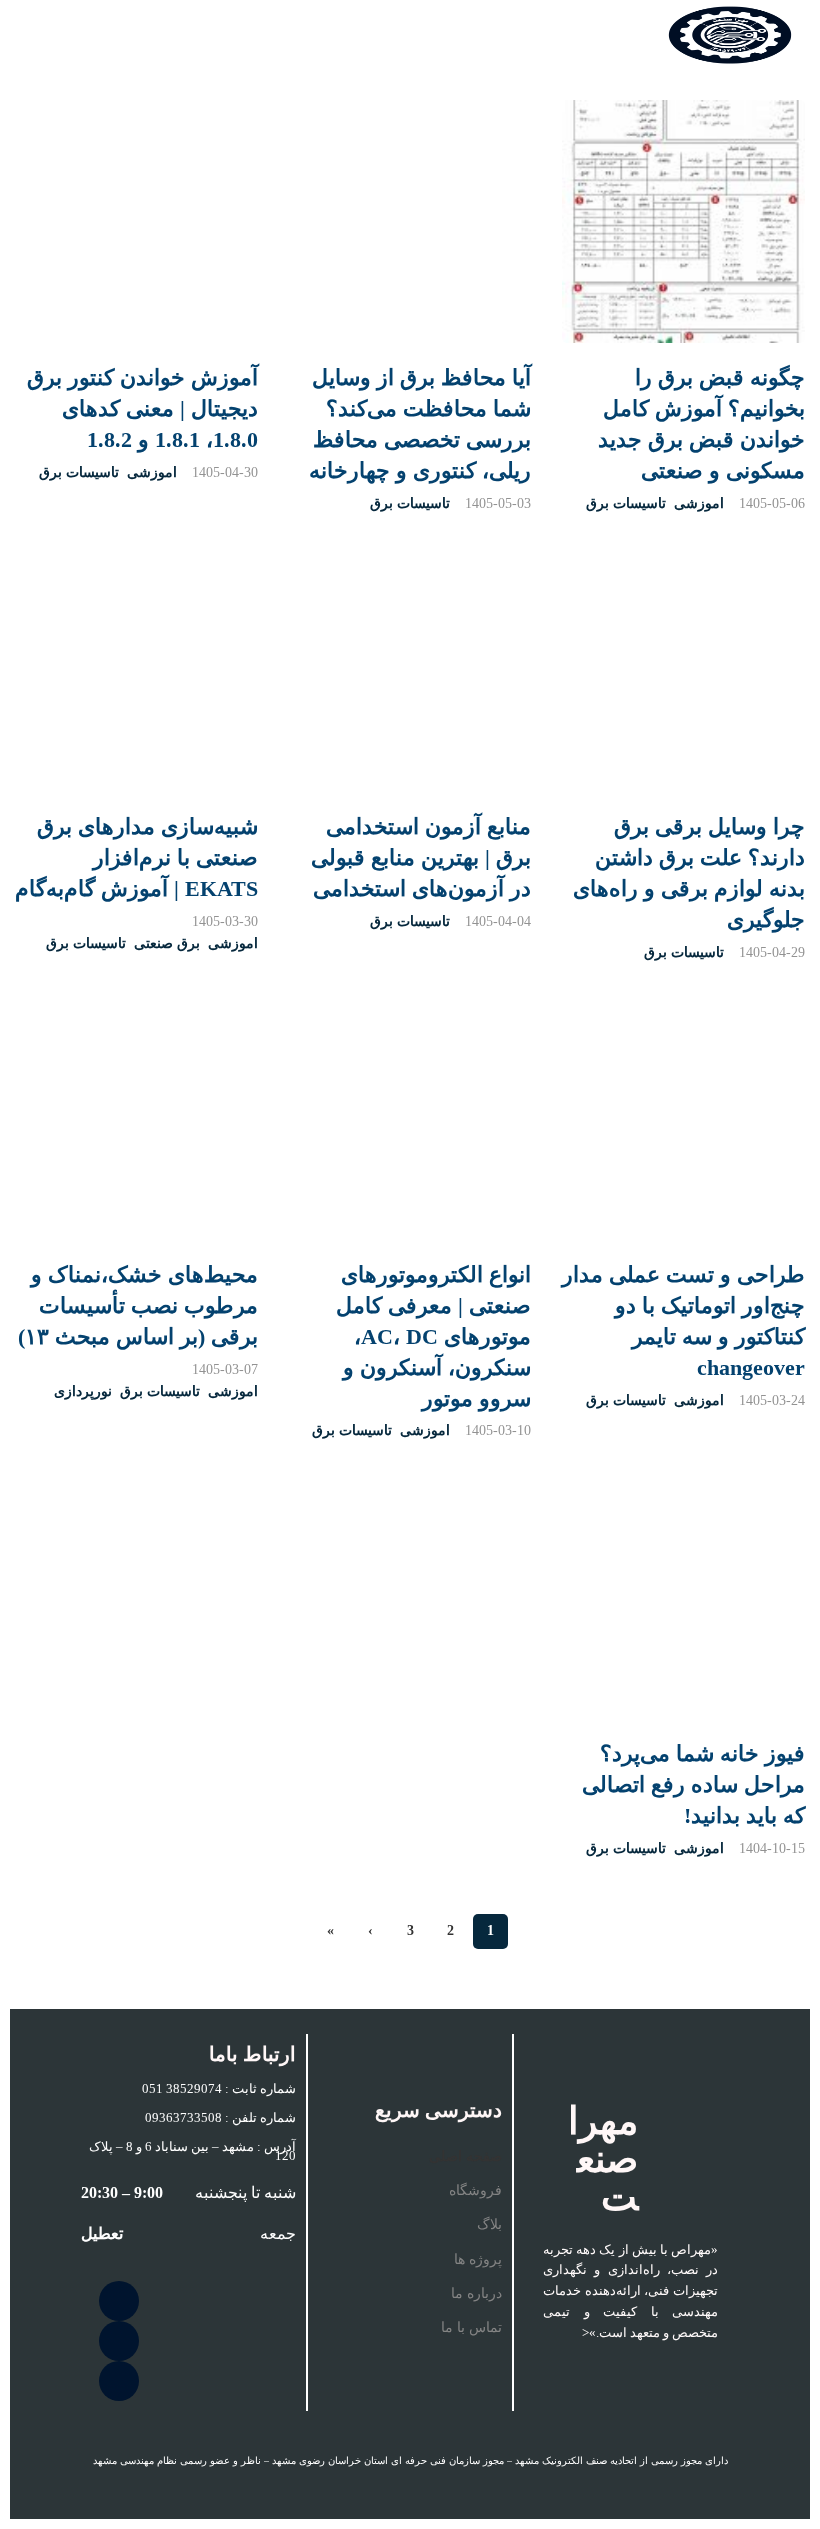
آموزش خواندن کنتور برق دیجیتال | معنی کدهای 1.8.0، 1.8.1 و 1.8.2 (142, 408)
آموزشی (699, 504)
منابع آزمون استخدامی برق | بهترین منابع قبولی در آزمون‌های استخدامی (421, 857)
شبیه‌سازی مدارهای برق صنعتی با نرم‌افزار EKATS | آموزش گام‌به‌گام (136, 857)
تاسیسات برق (626, 504)
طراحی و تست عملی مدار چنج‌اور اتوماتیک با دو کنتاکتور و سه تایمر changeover (683, 1320)
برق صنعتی (167, 943)
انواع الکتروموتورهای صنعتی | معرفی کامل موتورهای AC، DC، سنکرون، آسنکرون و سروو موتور (434, 1336)
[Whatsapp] (119, 2381)
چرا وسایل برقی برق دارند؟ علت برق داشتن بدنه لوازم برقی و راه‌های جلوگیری (689, 872)
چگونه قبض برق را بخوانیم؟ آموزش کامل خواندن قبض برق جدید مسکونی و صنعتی (701, 423)
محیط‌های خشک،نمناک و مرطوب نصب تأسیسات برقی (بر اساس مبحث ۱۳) (138, 1305)
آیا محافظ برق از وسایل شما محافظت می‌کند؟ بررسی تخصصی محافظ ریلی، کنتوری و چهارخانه (420, 423)
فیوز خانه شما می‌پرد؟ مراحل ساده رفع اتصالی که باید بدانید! (693, 1785)
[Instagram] (119, 2301)
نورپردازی (83, 1392)
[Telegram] (119, 2341)
